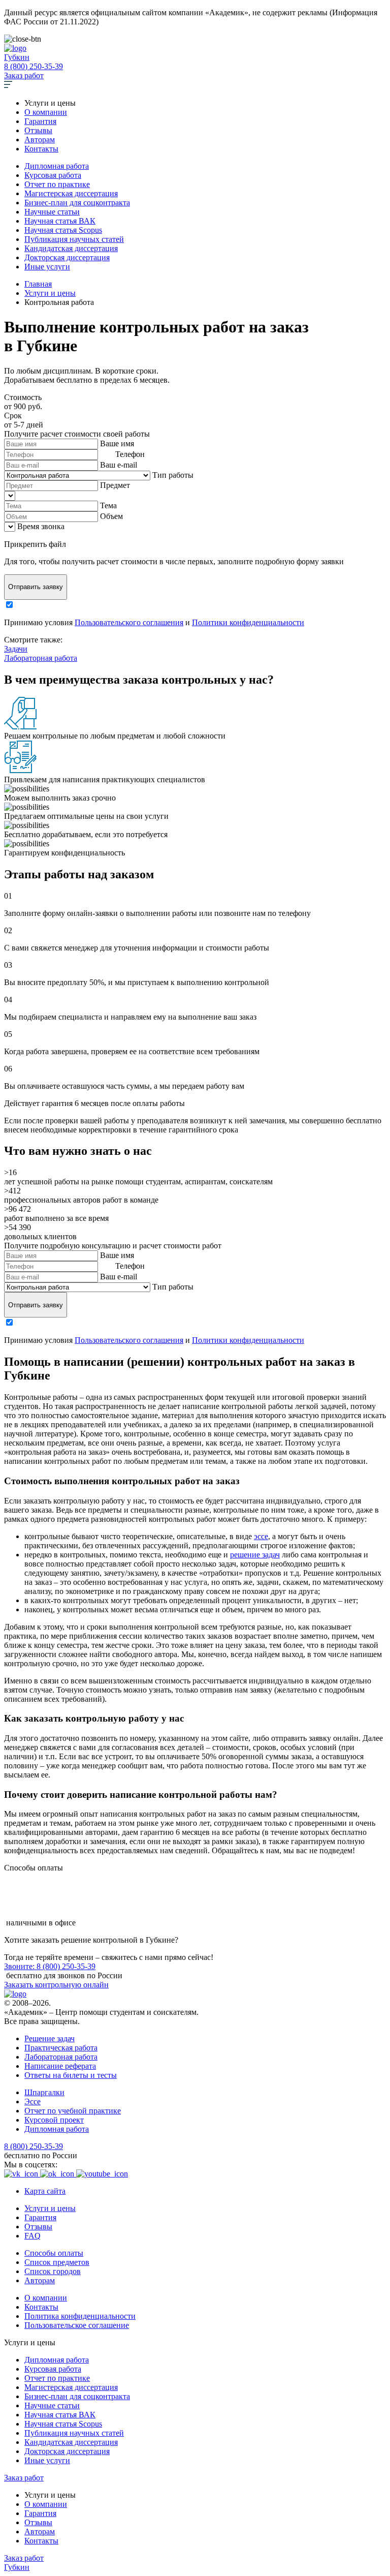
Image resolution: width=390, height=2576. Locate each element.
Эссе (32, 2102)
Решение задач (50, 2038)
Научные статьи (52, 212)
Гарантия (40, 121)
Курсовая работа (53, 175)
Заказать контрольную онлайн (56, 1985)
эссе (261, 1536)
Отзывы (38, 130)
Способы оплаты (54, 2253)
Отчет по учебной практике (73, 2111)
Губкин (17, 57)
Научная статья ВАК (60, 221)
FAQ (32, 2236)
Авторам (40, 140)
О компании (46, 112)
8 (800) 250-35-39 (34, 66)
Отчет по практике (57, 184)
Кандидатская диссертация (71, 248)
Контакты (41, 149)
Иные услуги (47, 267)
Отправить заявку (36, 587)
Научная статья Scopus (63, 230)
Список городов (53, 2271)
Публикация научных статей (74, 239)
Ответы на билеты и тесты (71, 2075)
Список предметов (57, 2262)
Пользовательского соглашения (129, 622)
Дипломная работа (57, 166)
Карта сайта (45, 2191)
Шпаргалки (44, 2092)
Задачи (16, 649)
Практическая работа (61, 2048)
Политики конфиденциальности (248, 622)
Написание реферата (60, 2066)
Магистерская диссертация (71, 193)
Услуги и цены (50, 2208)
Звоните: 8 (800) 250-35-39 (50, 1966)
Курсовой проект (54, 2120)
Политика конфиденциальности (80, 2316)
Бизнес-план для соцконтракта (77, 203)
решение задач (255, 1555)
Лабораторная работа (41, 658)
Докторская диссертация (67, 257)
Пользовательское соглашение (77, 2325)
